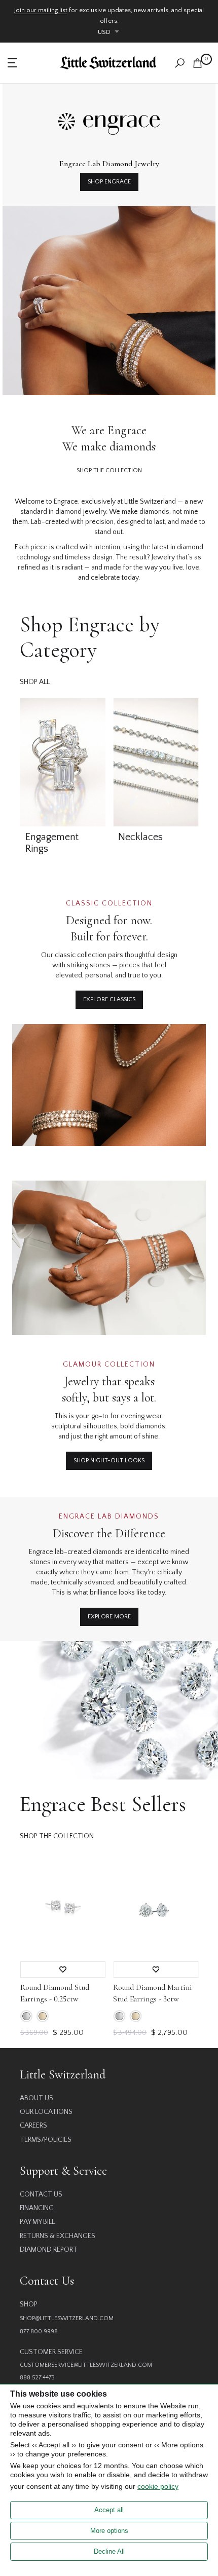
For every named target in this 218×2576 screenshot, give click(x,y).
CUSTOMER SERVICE (51, 2352)
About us (37, 2098)
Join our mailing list (41, 10)
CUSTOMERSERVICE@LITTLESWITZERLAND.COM (86, 2365)
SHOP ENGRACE (109, 182)
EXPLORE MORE (109, 1617)
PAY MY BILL (37, 2222)
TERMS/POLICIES (46, 2140)
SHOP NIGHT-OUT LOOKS (109, 1461)
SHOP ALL (35, 682)
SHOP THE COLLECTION (109, 470)
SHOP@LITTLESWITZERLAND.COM (67, 2318)
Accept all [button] (109, 2510)
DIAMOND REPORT (49, 2250)
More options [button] (109, 2531)
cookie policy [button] (158, 2486)
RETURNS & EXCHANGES (58, 2236)
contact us (41, 2194)
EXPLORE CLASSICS (109, 999)
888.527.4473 (37, 2378)
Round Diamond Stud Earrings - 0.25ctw (54, 1993)
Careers (33, 2126)
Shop (29, 2304)
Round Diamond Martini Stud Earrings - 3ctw (153, 1993)
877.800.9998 (39, 2332)
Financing (37, 2208)
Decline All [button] (109, 2551)
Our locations (46, 2112)
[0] (197, 63)
